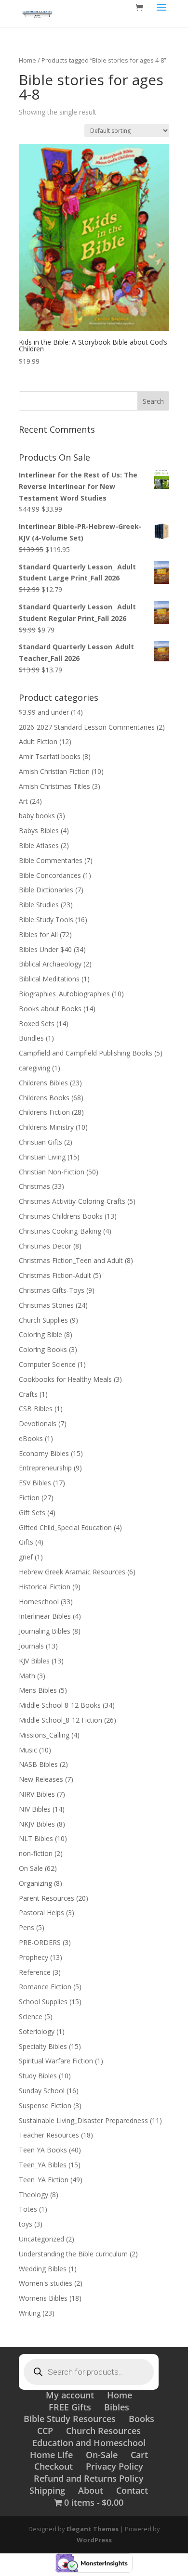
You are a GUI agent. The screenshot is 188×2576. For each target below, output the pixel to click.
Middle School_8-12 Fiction (60, 1720)
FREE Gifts (70, 2407)
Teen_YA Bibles (43, 2165)
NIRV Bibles (37, 1794)
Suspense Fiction (45, 2106)
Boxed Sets (37, 1024)
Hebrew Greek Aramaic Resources (72, 1572)
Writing (30, 2313)
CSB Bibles (36, 1409)
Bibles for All (38, 934)
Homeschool (39, 1602)
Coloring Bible (40, 1334)
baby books (37, 816)
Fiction (29, 1498)
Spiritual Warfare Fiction (56, 2061)
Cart (139, 2455)
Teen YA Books (43, 2150)
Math (27, 1676)
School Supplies (43, 2002)
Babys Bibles (39, 831)
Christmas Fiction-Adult (55, 1275)
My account (70, 2395)
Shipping (47, 2490)
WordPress (94, 2540)
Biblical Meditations (49, 979)
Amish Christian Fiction (54, 771)
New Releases (41, 1779)
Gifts (26, 1542)
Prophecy (34, 1957)
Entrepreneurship (45, 1468)
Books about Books (50, 1009)
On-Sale (102, 2455)
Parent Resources (47, 1898)
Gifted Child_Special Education (65, 1527)
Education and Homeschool (89, 2443)
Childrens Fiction (44, 1112)
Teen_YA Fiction (44, 2180)
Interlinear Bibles (45, 1616)
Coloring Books (43, 1349)
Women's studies (46, 2283)
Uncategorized (41, 2239)
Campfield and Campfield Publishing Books (86, 1053)
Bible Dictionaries (46, 890)
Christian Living (42, 1157)
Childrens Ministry (46, 1127)
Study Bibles (38, 2076)
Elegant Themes (93, 2529)
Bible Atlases (39, 845)
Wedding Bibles (43, 2269)
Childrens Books (44, 1098)
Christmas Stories (46, 1305)
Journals (31, 1646)
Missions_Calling (44, 1735)
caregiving (34, 1068)
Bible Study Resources (70, 2419)
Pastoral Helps (41, 1913)
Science (31, 2016)
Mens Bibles (38, 1690)
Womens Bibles (43, 2298)
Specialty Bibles (43, 2046)
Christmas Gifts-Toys (52, 1290)
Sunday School (42, 2091)
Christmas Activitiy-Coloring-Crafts (72, 1201)
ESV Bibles (35, 1483)
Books (141, 2419)
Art (23, 801)
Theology (34, 2195)
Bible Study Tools (46, 920)
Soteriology (37, 2031)
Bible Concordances (50, 875)
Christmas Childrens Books (61, 1216)
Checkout (54, 2466)
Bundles (31, 1038)
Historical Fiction (45, 1587)
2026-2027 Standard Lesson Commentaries (87, 727)
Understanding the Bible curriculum (73, 2254)
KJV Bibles (34, 1661)
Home (27, 60)
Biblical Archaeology (50, 964)
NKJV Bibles (37, 1824)
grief (26, 1557)
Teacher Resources (49, 2135)
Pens (27, 1927)
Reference (35, 1972)
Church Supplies (43, 1320)
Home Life (51, 2455)
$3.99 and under (44, 712)
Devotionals (38, 1423)
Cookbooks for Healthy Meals (65, 1379)
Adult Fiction (38, 741)
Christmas (34, 1186)
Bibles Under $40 (45, 949)
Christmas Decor (45, 1246)
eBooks (31, 1438)
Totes (28, 2209)
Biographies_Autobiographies (64, 994)
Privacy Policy (114, 2466)
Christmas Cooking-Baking (60, 1231)
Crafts (28, 1394)
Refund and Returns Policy (89, 2478)
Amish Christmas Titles (54, 786)
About (91, 2490)
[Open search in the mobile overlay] (89, 2372)
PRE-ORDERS (40, 1942)
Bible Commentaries (51, 860)
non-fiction (36, 1853)
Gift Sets (32, 1513)
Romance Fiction (45, 1987)
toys (26, 2224)
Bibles (117, 2407)
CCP (45, 2431)
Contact (132, 2490)
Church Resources (103, 2431)
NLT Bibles (36, 1838)
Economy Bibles (44, 1453)
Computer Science (47, 1364)
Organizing (35, 1883)
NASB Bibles (38, 1764)
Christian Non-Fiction (52, 1172)
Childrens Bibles (43, 1083)
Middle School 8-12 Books (60, 1705)
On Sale (31, 1868)
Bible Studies (39, 905)
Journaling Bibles (45, 1631)
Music (28, 1750)
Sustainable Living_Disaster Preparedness (83, 2120)
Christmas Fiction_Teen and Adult (71, 1260)
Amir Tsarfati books (50, 756)
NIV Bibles (35, 1809)
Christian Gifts (40, 1142)
